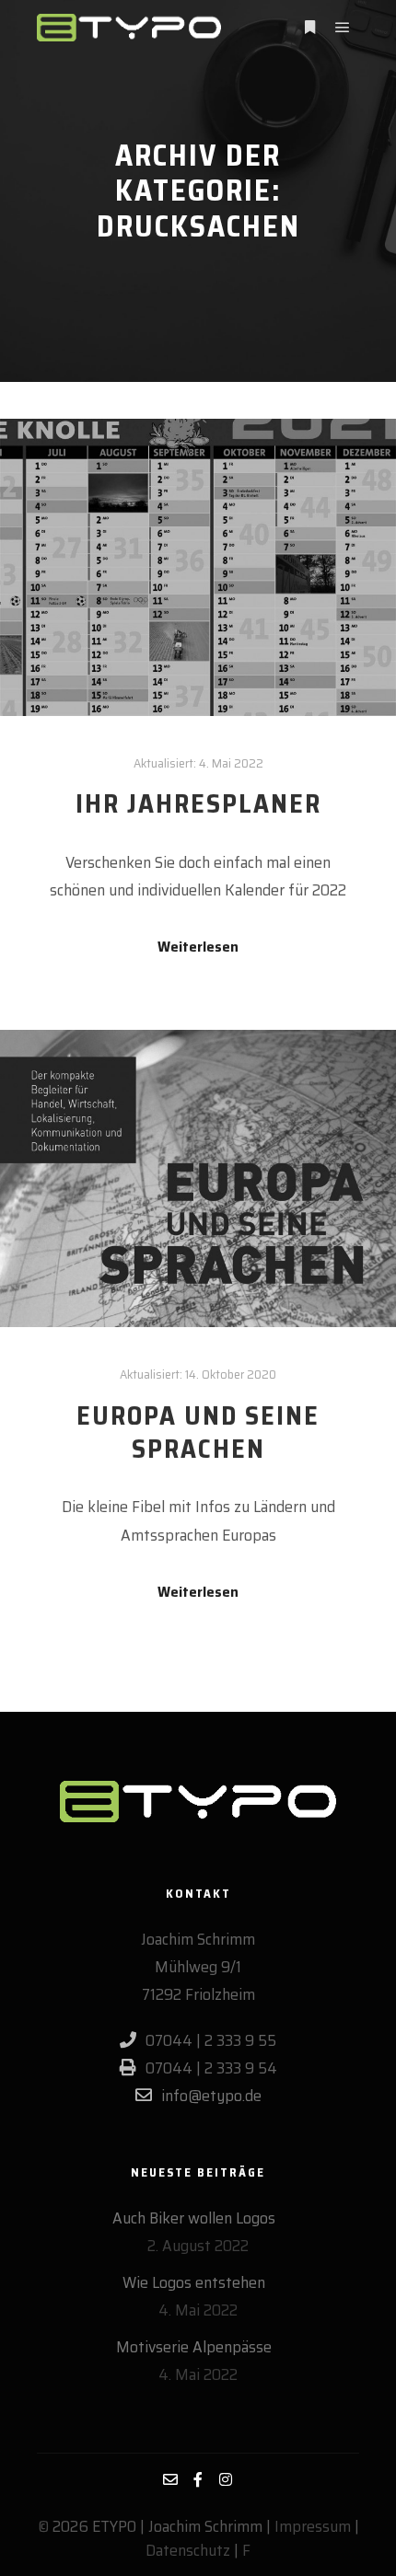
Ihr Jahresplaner (198, 803)
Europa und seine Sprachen (198, 1432)
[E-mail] (170, 2479)
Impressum (313, 2526)
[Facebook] (198, 2479)
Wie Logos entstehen (194, 2282)
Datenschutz (188, 2550)
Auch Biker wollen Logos (194, 2218)
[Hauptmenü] (343, 28)
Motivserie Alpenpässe (194, 2347)
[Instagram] (226, 2479)
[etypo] (129, 28)
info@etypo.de (211, 2096)
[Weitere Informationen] (309, 28)
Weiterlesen (198, 947)
